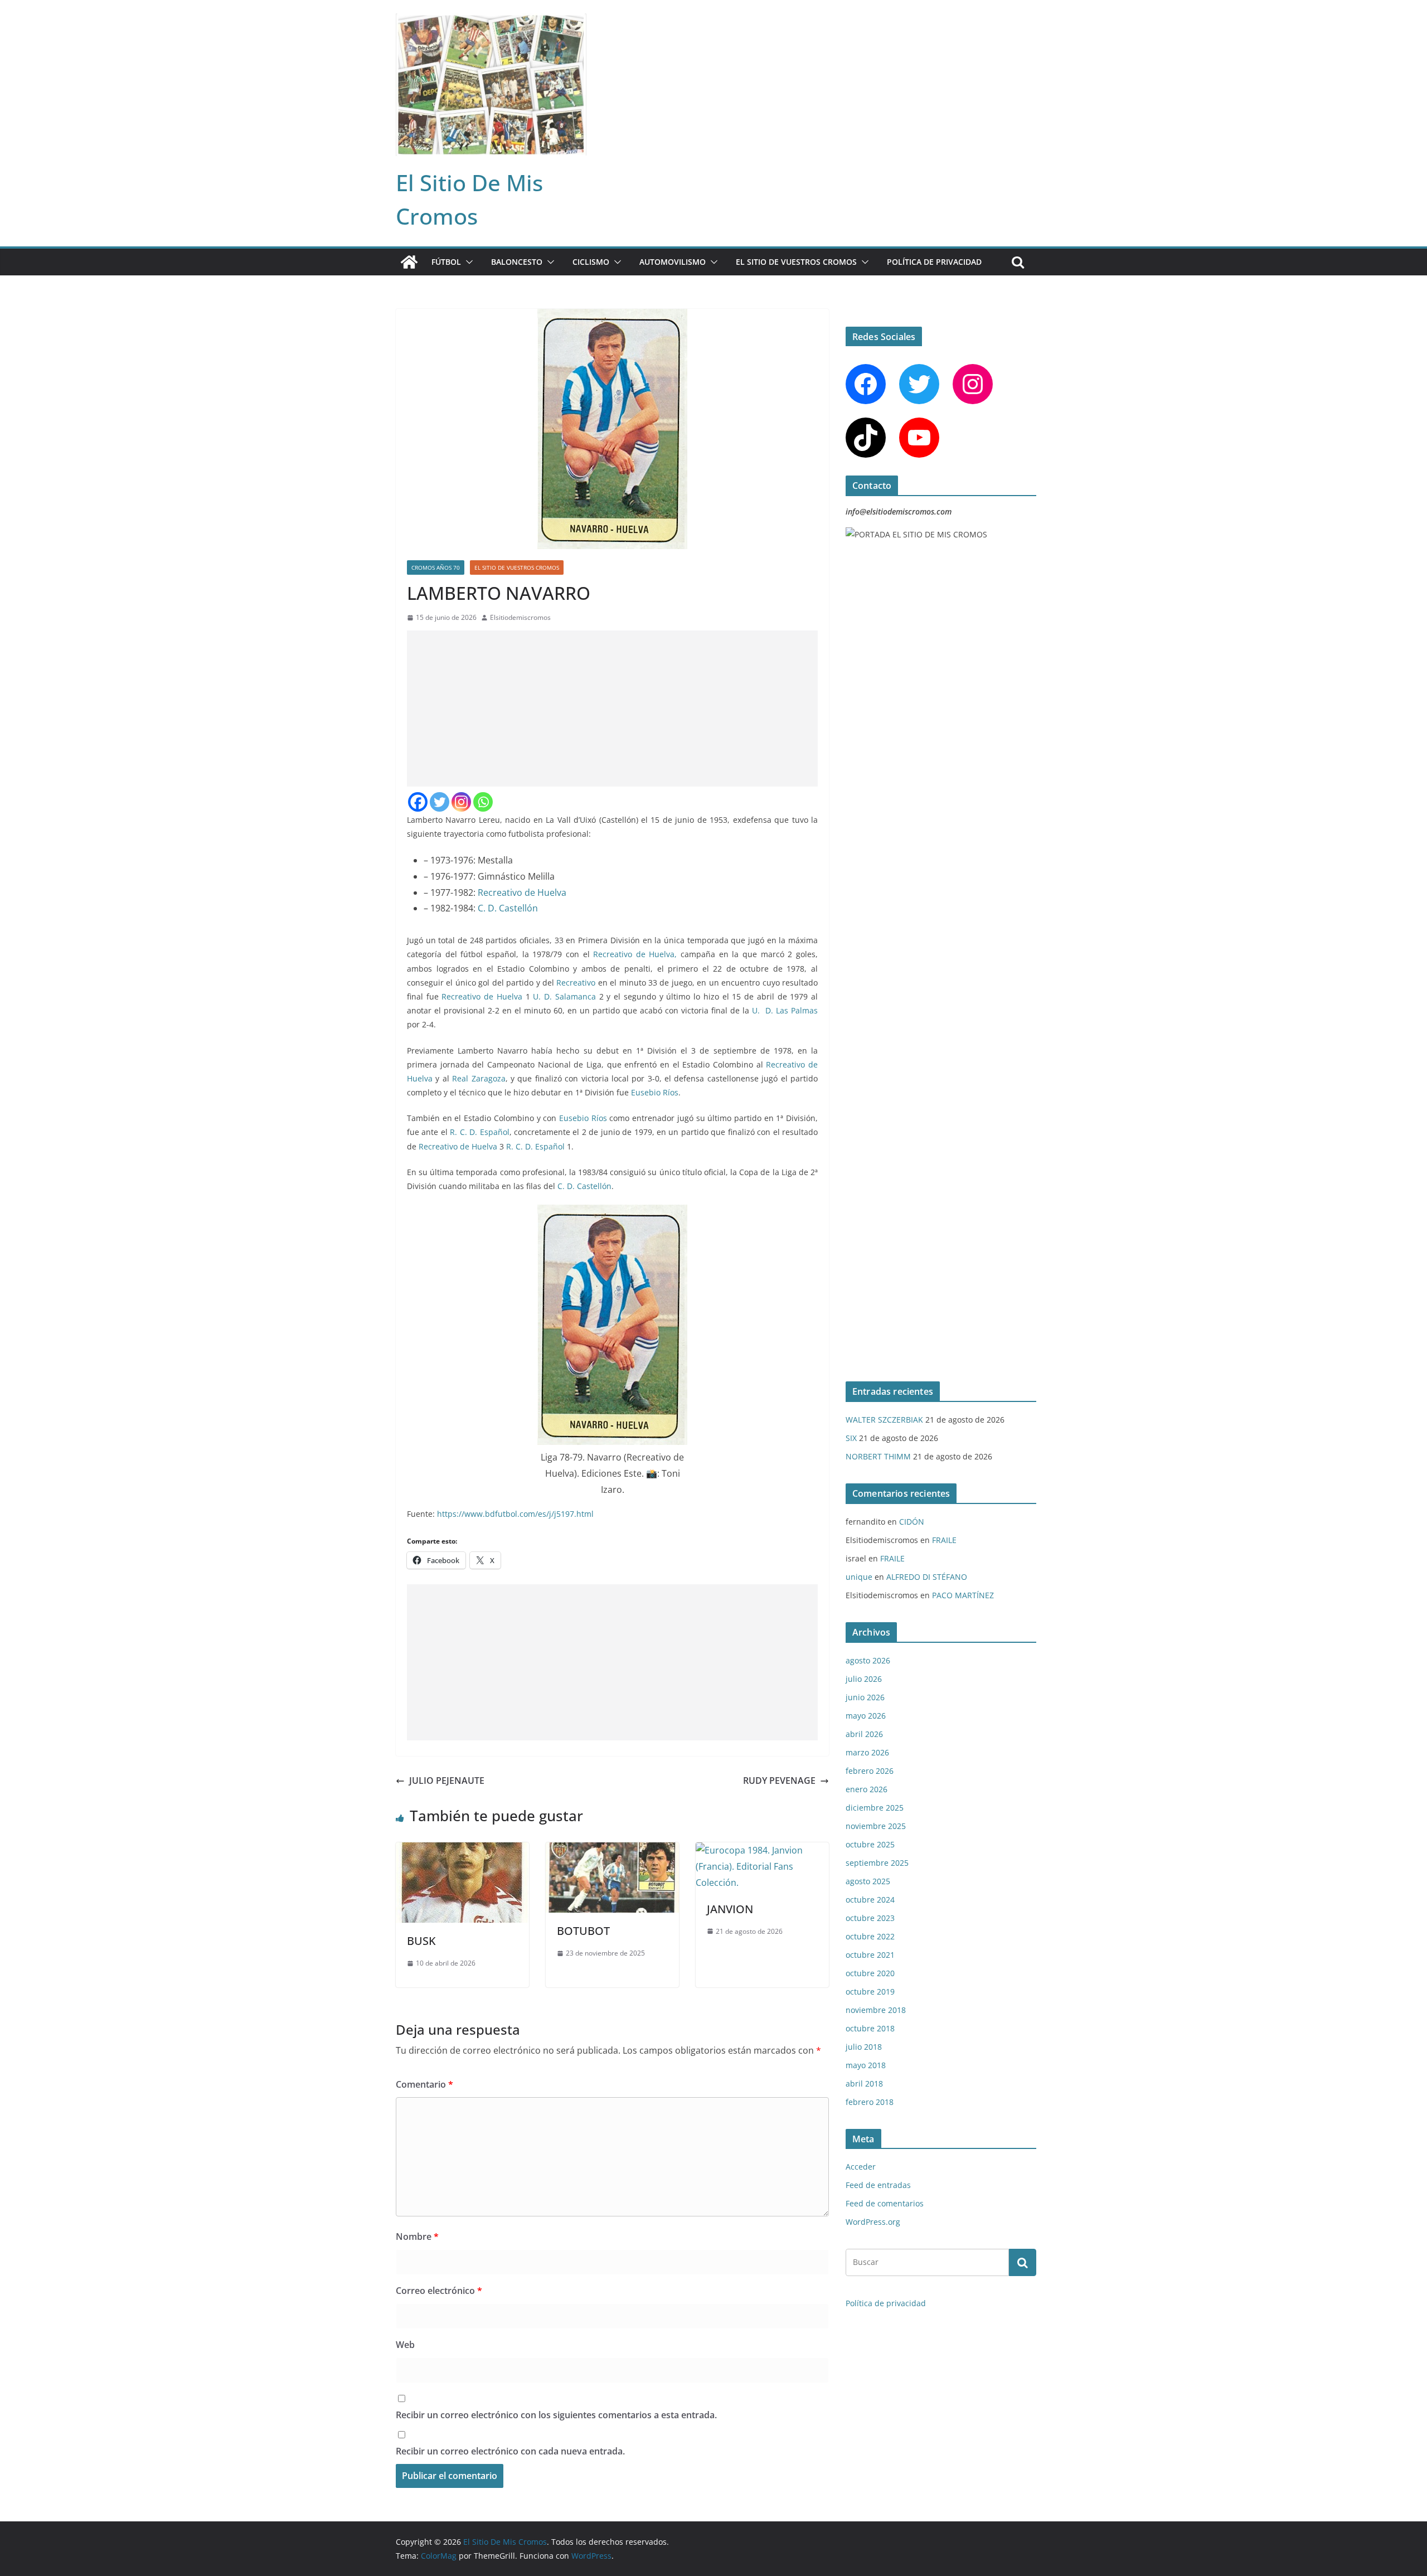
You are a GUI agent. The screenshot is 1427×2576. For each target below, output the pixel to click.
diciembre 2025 (875, 1808)
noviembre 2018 (876, 2010)
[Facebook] (418, 802)
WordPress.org (873, 2222)
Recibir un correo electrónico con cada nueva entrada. (510, 2451)
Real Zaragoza (479, 1078)
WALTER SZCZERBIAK (884, 1420)
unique (859, 1577)
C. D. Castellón (508, 908)
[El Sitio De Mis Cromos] (409, 262)
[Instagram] (461, 802)
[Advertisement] (612, 709)
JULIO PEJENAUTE (447, 1781)
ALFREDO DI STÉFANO (927, 1577)
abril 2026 (864, 1734)
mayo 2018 (866, 2065)
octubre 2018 (870, 2028)
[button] (467, 262)
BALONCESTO (517, 262)
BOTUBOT (583, 1931)
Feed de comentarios (885, 2203)
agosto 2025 (868, 1881)
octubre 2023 (870, 1918)
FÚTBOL (446, 262)
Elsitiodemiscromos (520, 617)
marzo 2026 (867, 1752)
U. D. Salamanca (564, 996)
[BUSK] (462, 1850)
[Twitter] (440, 802)
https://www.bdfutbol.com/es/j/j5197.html (515, 1514)
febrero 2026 (870, 1771)
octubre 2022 (870, 1936)
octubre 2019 (870, 1992)
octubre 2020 (870, 1973)
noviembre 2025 (876, 1826)
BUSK (421, 1941)
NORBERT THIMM (878, 1456)
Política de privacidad (934, 262)
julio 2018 (864, 2047)
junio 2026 (865, 1697)
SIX (851, 1438)
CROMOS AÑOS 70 (436, 567)
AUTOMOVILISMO (673, 262)
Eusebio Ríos (655, 1092)
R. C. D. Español (479, 1132)
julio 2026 (864, 1679)
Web (405, 2345)
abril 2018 (864, 2083)
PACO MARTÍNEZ (963, 1595)
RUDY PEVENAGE (779, 1781)
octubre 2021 (870, 1955)
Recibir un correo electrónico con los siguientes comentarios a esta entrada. (556, 2415)
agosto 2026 (868, 1660)
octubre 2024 (870, 1900)
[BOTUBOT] (612, 1850)
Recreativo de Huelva (522, 892)
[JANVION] (762, 1850)
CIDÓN (912, 1522)
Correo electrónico (439, 2291)
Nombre (417, 2237)
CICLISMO (591, 262)
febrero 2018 (870, 2102)
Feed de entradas (878, 2185)
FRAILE (944, 1540)
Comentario (424, 2084)
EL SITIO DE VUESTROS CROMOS (796, 262)
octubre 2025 (870, 1844)
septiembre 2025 (877, 1863)
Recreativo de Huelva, (635, 954)
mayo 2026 (866, 1716)
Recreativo (577, 983)
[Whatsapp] (483, 802)
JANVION (730, 1909)
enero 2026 (867, 1789)
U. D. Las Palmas (785, 1010)
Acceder (861, 2167)
